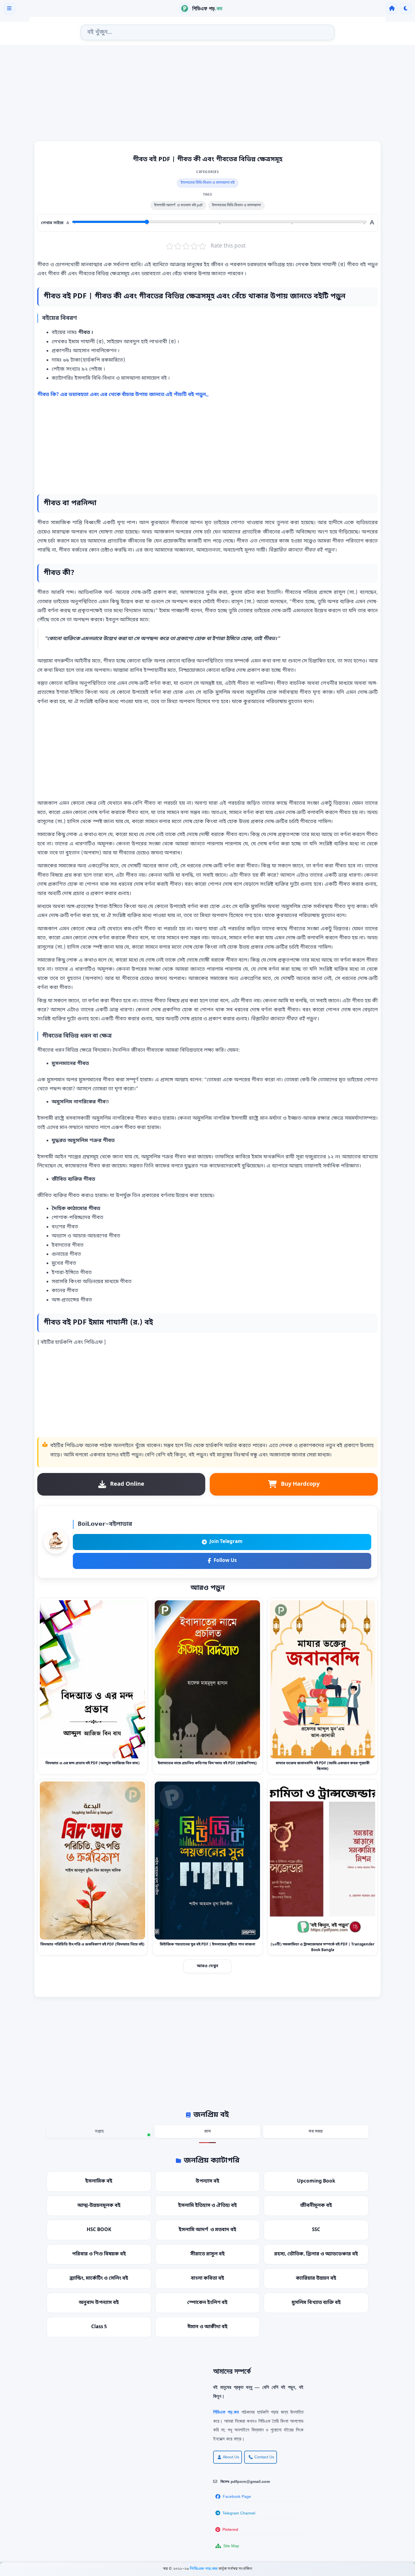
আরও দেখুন (207, 1966)
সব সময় (316, 2132)
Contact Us (264, 2457)
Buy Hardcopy (300, 1484)
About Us (231, 2457)
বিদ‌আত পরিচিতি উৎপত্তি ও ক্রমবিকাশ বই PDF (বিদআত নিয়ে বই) (92, 1944)
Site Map (231, 2546)
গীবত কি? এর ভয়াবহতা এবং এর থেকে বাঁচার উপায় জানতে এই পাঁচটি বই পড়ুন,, (123, 395)
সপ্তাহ (99, 2132)
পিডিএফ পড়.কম (204, 2569)
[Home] (392, 8)
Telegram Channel (239, 2513)
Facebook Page (237, 2496)
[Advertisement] (207, 95)
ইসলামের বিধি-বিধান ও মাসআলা (236, 205)
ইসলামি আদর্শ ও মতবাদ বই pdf (178, 205)
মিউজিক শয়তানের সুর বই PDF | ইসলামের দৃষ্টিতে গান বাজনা (207, 1944)
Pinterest (230, 2529)
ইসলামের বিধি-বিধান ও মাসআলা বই (208, 183)
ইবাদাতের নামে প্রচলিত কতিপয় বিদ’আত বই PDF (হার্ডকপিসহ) (207, 1763)
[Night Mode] (406, 8)
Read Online (127, 1484)
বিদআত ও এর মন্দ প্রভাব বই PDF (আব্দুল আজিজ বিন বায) (93, 1763)
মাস (208, 2132)
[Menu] (9, 8)
